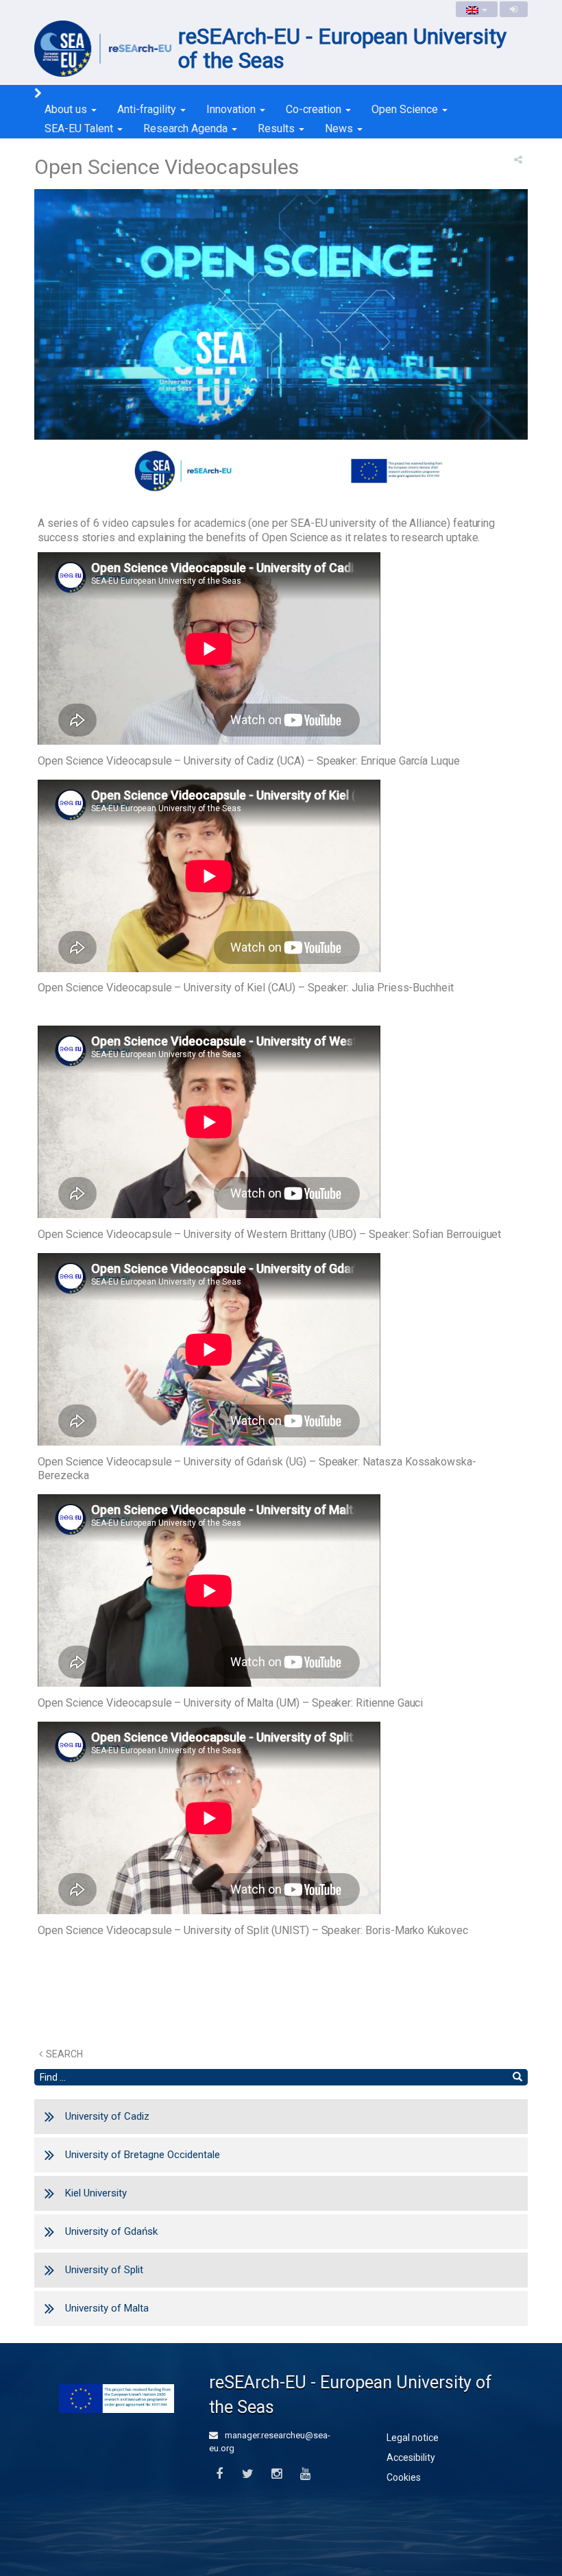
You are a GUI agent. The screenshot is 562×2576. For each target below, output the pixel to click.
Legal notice (413, 2438)
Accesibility (411, 2457)
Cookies (404, 2477)
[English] (477, 9)
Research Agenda (187, 128)
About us (67, 109)
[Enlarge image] (281, 349)
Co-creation (315, 109)
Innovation (232, 109)
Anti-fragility (148, 109)
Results (278, 128)
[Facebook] (219, 2474)
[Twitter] (248, 2474)
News (340, 128)
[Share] (518, 160)
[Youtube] (305, 2474)
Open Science (406, 109)
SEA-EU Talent (80, 128)
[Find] (517, 2077)
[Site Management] (514, 9)
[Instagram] (277, 2474)
